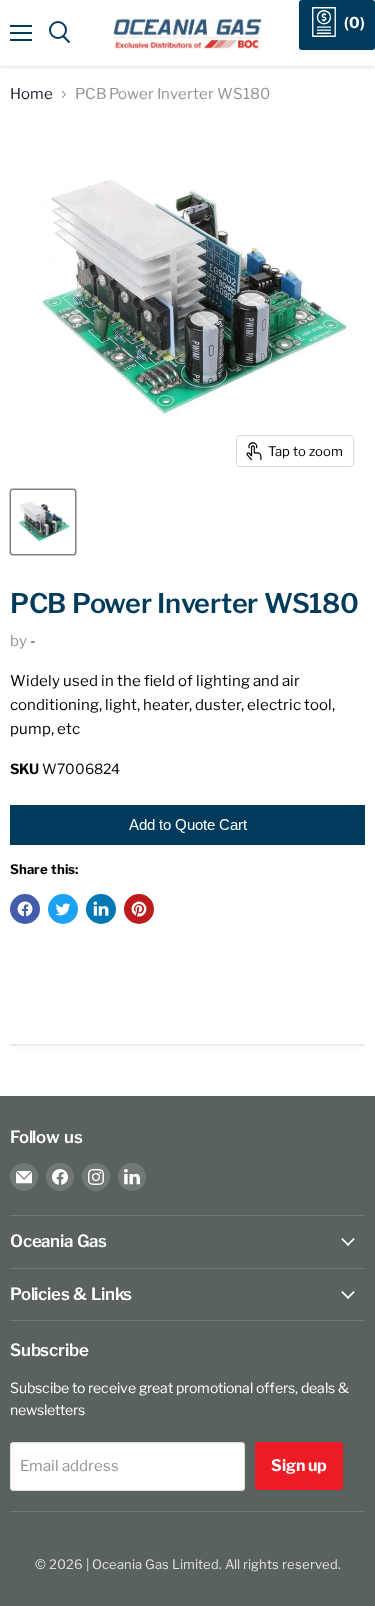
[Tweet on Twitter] (63, 909)
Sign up (299, 1465)
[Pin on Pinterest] (139, 909)
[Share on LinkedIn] (101, 909)
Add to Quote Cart (188, 824)
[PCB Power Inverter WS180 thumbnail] (43, 522)
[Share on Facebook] (25, 909)
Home (31, 94)
